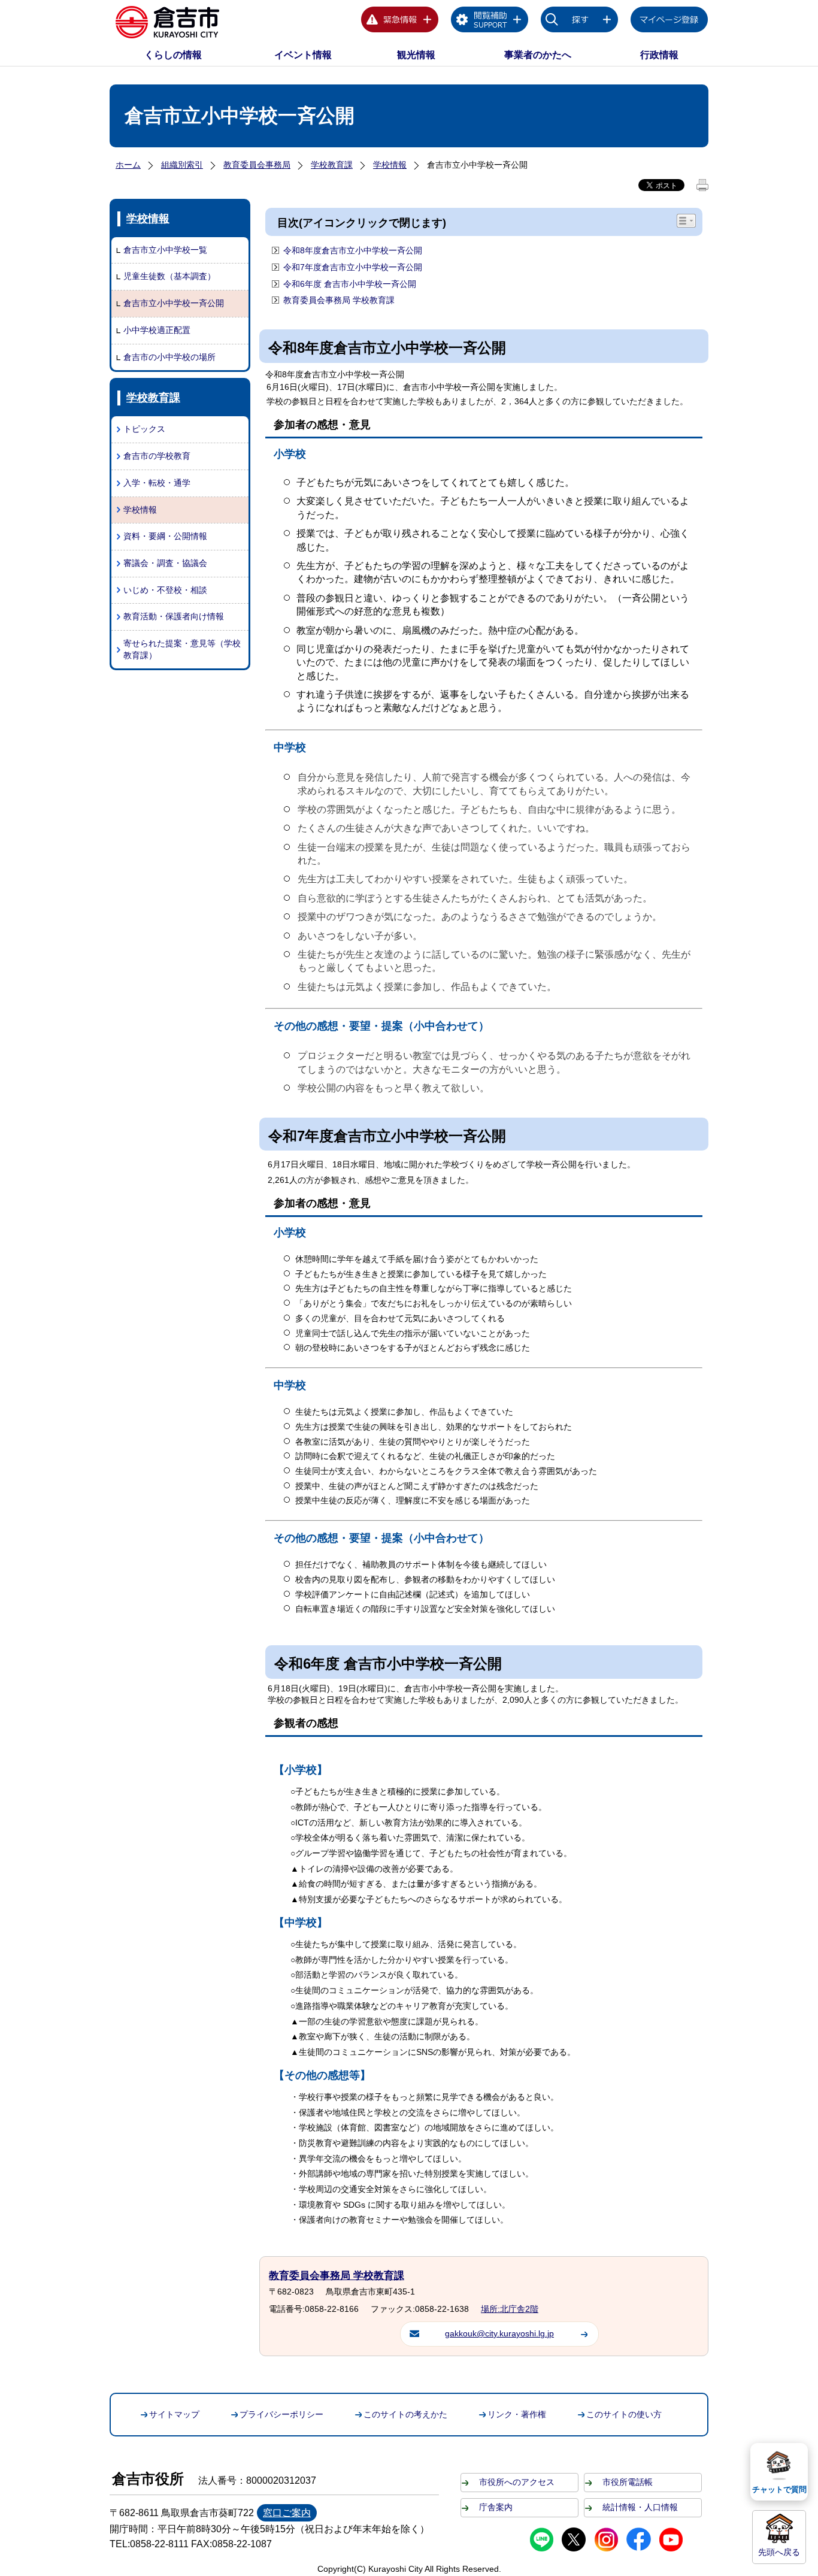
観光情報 (416, 55)
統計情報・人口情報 (640, 2507)
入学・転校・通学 (157, 483)
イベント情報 (303, 55)
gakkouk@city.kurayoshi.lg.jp (499, 2333)
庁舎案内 (496, 2507)
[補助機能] (490, 22)
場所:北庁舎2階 (510, 2309)
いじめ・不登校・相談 (165, 590)
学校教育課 (332, 165)
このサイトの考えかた (405, 2414)
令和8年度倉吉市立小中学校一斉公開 (353, 250)
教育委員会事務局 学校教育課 (339, 300)
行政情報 (659, 55)
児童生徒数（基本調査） (169, 276)
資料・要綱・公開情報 (165, 536)
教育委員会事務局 (257, 165)
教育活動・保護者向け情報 (174, 616)
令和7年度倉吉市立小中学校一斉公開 (353, 267)
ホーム (128, 165)
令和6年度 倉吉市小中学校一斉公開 (350, 284)
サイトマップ (174, 2414)
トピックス (144, 429)
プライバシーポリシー (281, 2414)
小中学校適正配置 (157, 330)
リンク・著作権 (517, 2414)
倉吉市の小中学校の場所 (169, 357)
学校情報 (390, 165)
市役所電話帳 (628, 2482)
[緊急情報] (400, 22)
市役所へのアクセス (517, 2482)
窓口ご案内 (287, 2513)
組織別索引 (182, 165)
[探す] (580, 22)
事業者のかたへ (538, 55)
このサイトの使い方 (624, 2414)
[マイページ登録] (669, 22)
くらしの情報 (173, 55)
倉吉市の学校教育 (157, 456)
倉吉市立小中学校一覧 (165, 250)
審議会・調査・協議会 (165, 563)
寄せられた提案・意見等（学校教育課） (182, 649)
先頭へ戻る (779, 2552)
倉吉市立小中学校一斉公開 (174, 303)
